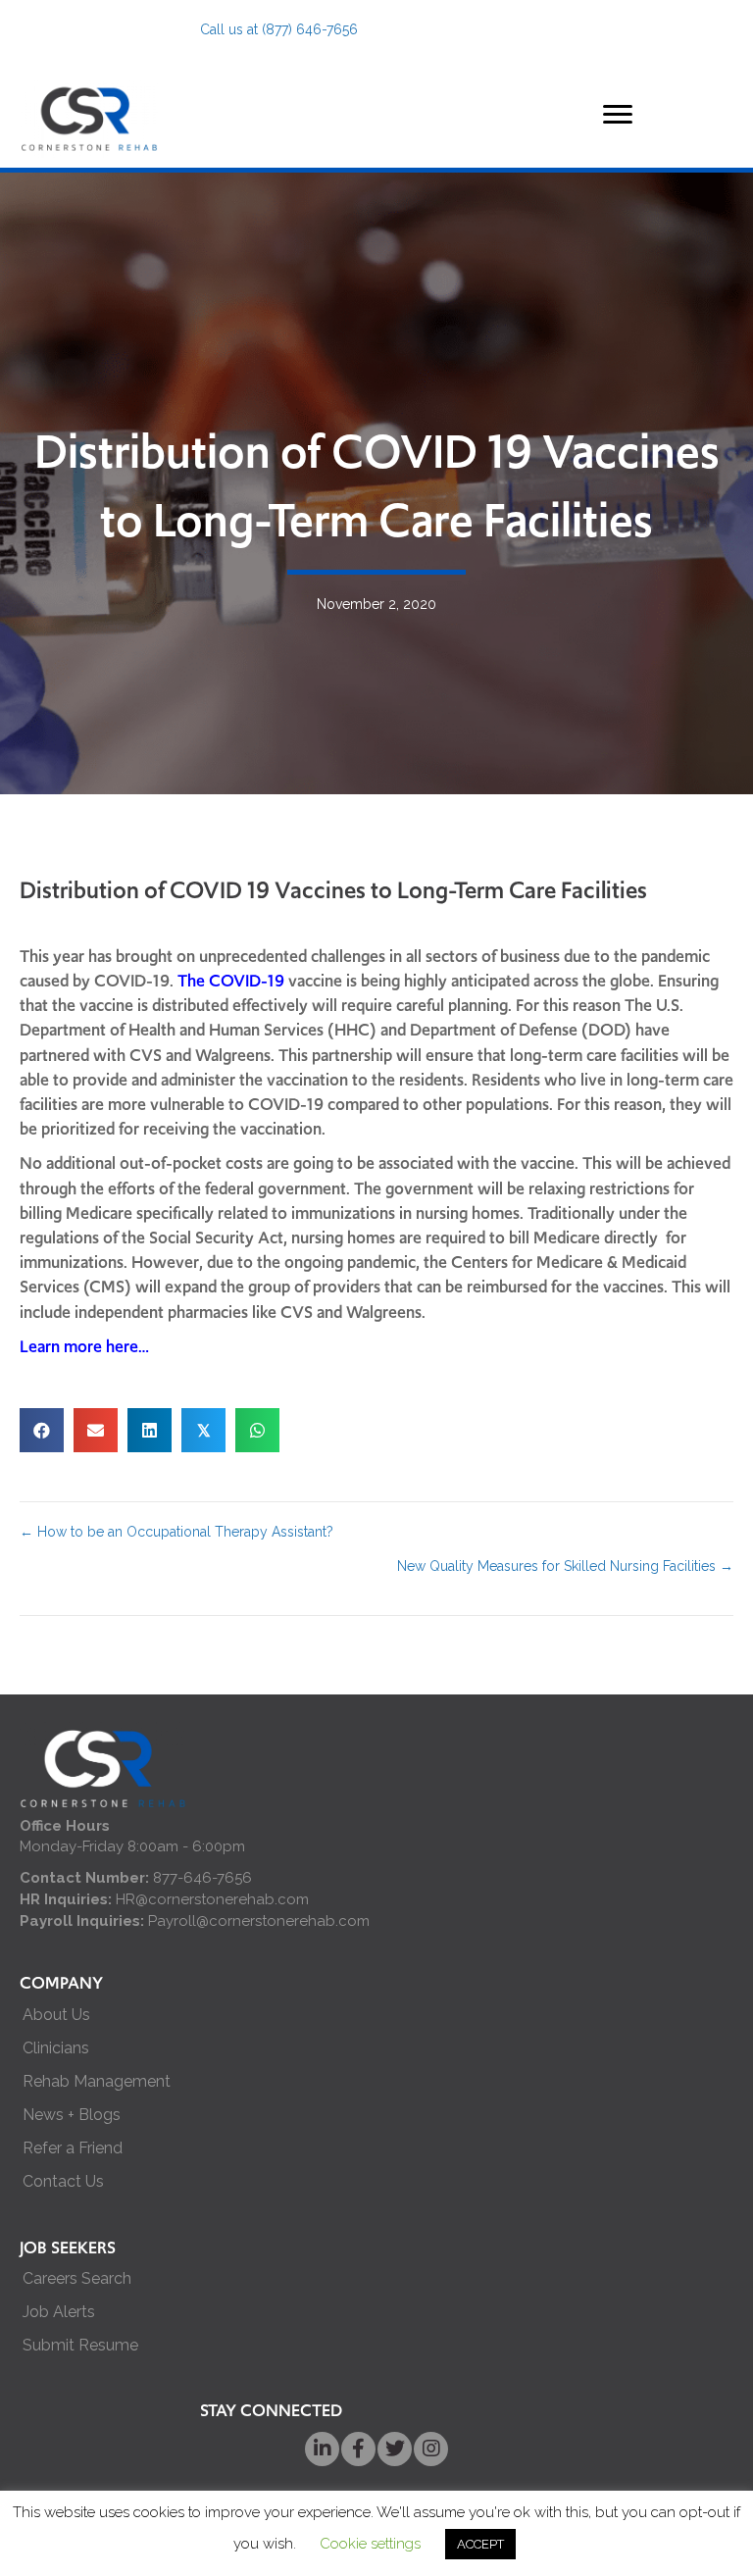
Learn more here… (84, 1346)
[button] (322, 2449)
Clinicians (56, 2048)
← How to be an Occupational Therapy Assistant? (176, 1532)
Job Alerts (59, 2312)
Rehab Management (97, 2081)
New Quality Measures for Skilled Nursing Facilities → (565, 1566)
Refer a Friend (73, 2148)
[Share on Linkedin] (150, 1430)
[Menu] (618, 115)
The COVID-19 (231, 981)
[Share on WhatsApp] (257, 1430)
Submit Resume (80, 2345)
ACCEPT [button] (480, 2544)
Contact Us (63, 2181)
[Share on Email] (96, 1430)
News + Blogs (72, 2115)
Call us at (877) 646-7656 (279, 29)
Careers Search (77, 2278)
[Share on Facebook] (42, 1430)
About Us (56, 2015)
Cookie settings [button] (370, 2544)
